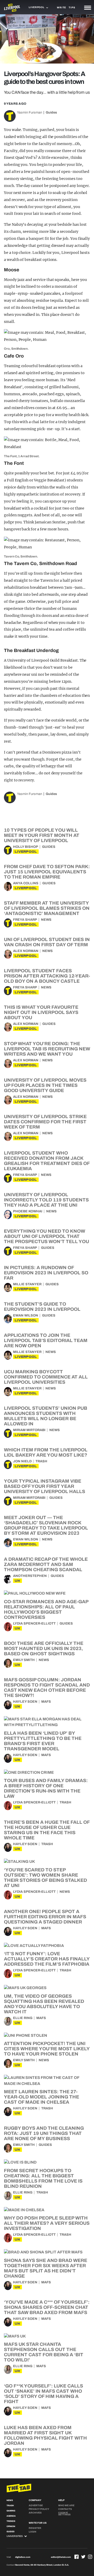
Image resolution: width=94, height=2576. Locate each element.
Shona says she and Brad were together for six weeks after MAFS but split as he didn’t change (46, 2268)
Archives (35, 2513)
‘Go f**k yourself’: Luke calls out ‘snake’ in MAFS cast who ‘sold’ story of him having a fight (43, 2394)
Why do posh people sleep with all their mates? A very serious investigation (47, 2223)
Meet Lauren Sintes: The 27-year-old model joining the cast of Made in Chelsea (42, 2097)
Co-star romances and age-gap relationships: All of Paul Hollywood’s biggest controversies (46, 1609)
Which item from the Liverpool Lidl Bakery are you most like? (46, 1452)
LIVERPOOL (26, 852)
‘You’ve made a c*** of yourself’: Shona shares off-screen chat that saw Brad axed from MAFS (47, 2307)
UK (17, 1581)
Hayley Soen (25, 1702)
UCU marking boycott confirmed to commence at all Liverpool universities (46, 1377)
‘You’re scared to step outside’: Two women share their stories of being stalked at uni (45, 1878)
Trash (41, 1461)
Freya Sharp (25, 920)
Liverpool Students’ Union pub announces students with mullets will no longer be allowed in (46, 1416)
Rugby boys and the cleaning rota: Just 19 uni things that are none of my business (44, 2133)
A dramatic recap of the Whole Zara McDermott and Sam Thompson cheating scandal (46, 1564)
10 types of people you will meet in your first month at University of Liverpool (42, 835)
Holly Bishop (26, 847)
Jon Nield (22, 1461)
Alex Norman (26, 951)
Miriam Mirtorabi (29, 1430)
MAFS (46, 1702)
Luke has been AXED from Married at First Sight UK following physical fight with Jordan (45, 2435)
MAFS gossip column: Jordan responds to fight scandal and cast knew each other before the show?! (47, 1688)
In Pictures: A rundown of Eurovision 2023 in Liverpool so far (46, 1273)
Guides (51, 112)
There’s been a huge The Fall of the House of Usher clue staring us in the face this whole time (47, 1830)
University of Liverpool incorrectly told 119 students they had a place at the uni (46, 1200)
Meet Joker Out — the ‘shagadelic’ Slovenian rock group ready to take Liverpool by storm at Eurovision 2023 (46, 1525)
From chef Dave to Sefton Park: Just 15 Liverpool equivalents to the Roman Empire (47, 872)
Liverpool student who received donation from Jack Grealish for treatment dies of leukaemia (47, 1161)
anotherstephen (30, 1576)
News (46, 920)
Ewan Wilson (26, 1315)
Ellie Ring (23, 2018)
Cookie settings (64, 2514)
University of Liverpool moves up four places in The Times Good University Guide (45, 1085)
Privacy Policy (39, 2509)
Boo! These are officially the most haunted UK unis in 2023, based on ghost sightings (44, 1649)
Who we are (66, 2505)
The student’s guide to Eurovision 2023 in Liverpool (42, 1307)
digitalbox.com (23, 2557)
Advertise (36, 2505)
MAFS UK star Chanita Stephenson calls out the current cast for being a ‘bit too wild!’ (44, 2352)
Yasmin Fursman (30, 112)
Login (33, 2532)
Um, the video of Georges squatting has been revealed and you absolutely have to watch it (44, 2004)
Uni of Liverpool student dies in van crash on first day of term (47, 942)
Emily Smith (24, 1660)
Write (61, 8)
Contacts (65, 2509)
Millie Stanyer (27, 1284)
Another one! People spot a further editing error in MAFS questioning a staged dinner (45, 1917)
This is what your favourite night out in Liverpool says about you (41, 1012)
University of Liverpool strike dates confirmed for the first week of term (45, 1122)
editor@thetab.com (61, 2557)
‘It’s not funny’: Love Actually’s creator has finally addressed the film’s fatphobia (47, 1959)
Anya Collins (26, 883)
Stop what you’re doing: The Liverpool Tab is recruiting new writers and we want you (47, 1049)
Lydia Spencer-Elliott (34, 1624)
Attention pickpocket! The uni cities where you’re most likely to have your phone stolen (47, 2049)
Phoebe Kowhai (28, 1211)
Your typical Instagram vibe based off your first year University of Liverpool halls (45, 1486)
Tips (72, 8)
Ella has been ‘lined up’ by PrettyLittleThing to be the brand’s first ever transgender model (43, 1741)
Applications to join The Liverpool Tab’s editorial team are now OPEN (46, 1340)
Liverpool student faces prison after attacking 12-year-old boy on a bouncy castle (47, 976)
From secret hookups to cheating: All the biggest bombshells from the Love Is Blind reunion (43, 2178)
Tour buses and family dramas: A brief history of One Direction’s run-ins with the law (46, 1788)
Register (35, 2528)
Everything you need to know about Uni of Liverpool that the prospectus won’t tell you (46, 1236)
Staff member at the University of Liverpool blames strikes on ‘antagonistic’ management (47, 908)
